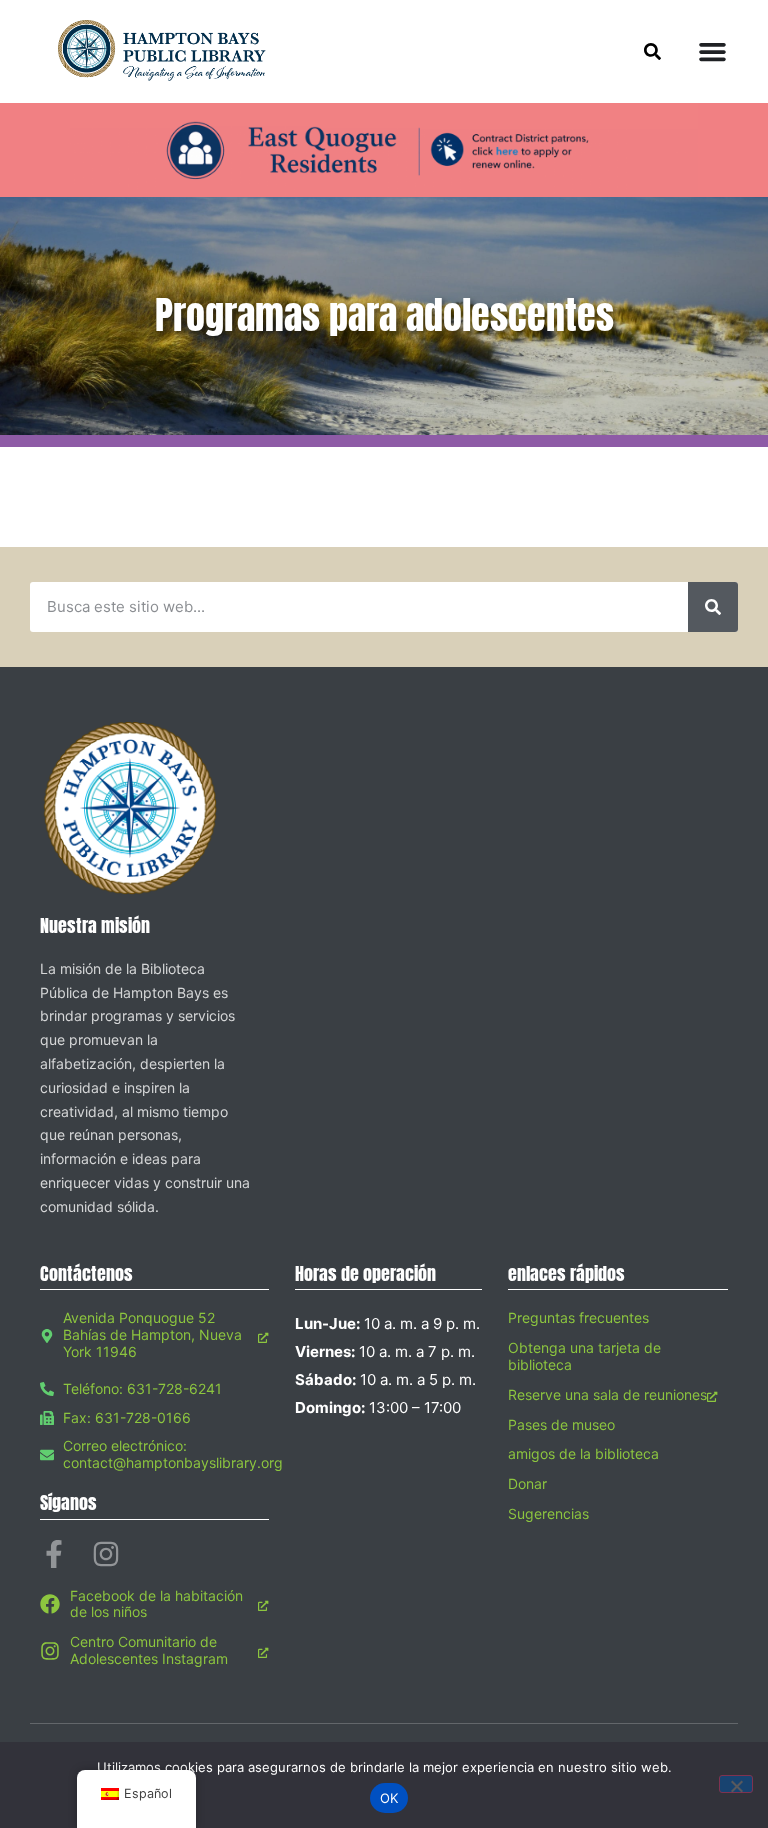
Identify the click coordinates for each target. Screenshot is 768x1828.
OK (389, 1798)
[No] (736, 1784)
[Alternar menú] (712, 51)
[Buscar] (713, 607)
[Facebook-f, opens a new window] (54, 1554)
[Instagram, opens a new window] (106, 1554)
